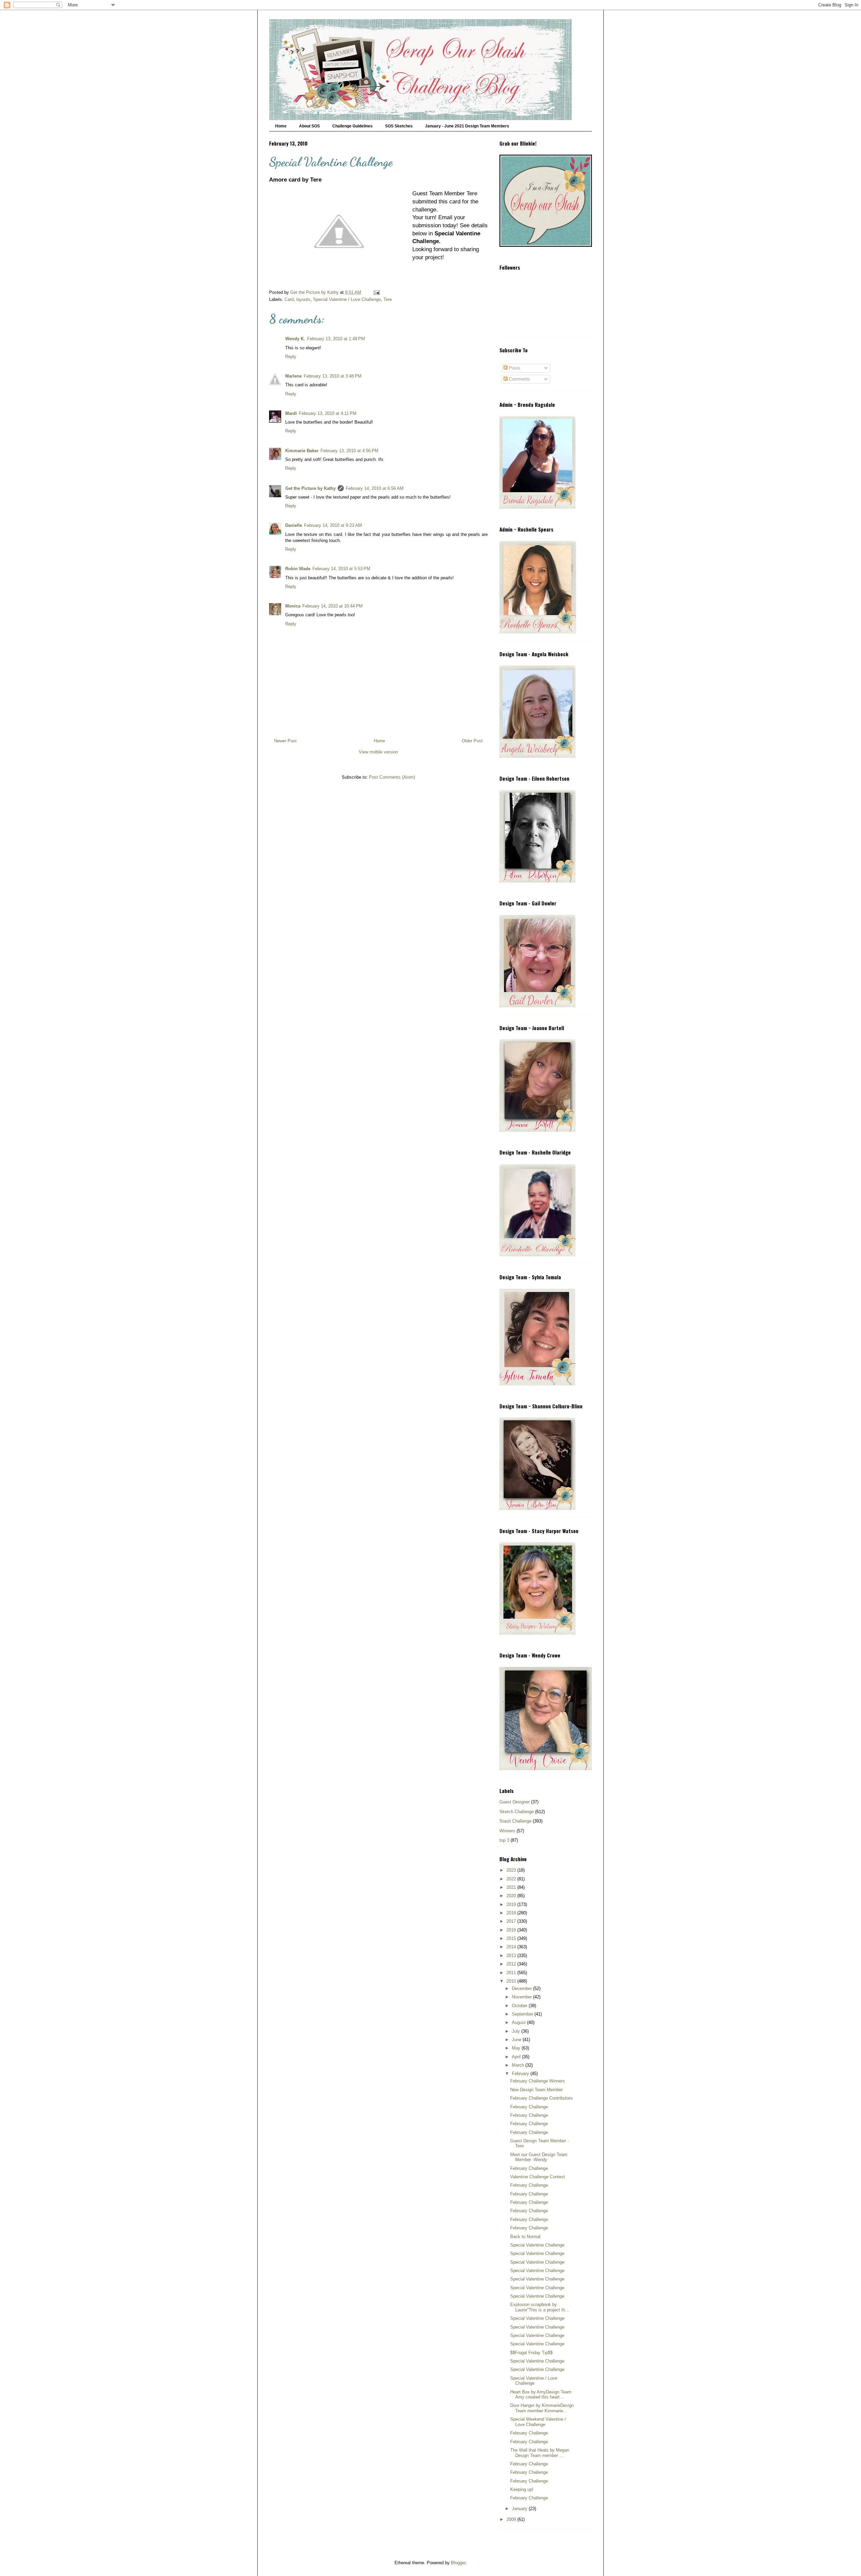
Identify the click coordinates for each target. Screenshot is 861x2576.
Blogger (458, 2563)
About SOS (309, 126)
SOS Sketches (399, 126)
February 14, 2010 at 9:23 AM (333, 525)
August (519, 2022)
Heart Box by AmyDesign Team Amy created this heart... (541, 2395)
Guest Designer (515, 1802)
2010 (512, 1981)
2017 (512, 1921)
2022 (512, 1879)
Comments (519, 379)
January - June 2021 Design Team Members (467, 126)
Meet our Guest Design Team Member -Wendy (539, 2157)
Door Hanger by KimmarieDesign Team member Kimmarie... (542, 2408)
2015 (512, 1938)
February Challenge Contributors (541, 2098)
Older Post (472, 741)
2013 (512, 1956)
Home (281, 126)
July (517, 2031)
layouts (303, 299)
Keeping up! (522, 2489)
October (520, 2006)
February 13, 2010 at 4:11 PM (328, 413)
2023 (512, 1870)
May (517, 2048)
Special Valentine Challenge (537, 2245)
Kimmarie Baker (302, 451)
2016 (512, 1930)
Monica (293, 606)
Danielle (294, 525)
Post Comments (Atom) (392, 777)
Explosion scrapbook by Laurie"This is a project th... (540, 2307)
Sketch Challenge (517, 1812)
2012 (512, 1964)
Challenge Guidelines (352, 126)
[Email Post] (376, 292)
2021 (512, 1887)
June (517, 2040)
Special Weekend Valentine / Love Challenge (538, 2422)
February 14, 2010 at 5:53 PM (341, 569)
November (522, 1997)
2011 (512, 1973)
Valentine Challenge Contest (538, 2177)
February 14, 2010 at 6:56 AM (375, 488)
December (522, 1988)
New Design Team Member (536, 2090)
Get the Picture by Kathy (310, 488)
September (523, 2014)
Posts (514, 368)
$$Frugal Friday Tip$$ (531, 2353)
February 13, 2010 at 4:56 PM (349, 451)
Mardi (291, 413)
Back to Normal (525, 2237)
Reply (291, 357)
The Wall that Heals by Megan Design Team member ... (540, 2453)
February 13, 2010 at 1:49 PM (336, 339)
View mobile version (378, 752)
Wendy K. (295, 339)
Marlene (293, 376)
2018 (512, 1913)
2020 (512, 1896)
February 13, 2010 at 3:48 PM (333, 376)
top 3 (504, 1840)
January (520, 2509)
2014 (512, 1947)
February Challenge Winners (538, 2081)
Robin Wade (298, 569)
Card (289, 299)
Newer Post (285, 741)
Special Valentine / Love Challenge (347, 299)
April (517, 2057)
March (519, 2065)
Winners (507, 1831)
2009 (512, 2519)
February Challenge (529, 2107)
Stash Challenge (515, 1821)
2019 (512, 1904)
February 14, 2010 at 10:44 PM (332, 606)
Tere (388, 299)
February (521, 2074)
